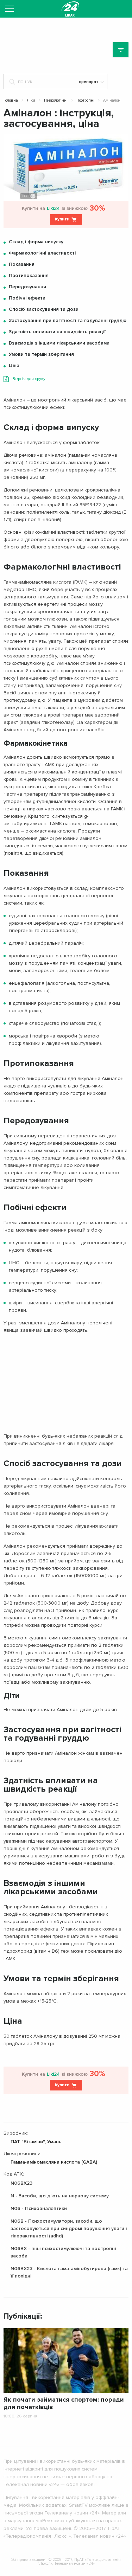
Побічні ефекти (27, 298)
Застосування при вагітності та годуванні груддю (68, 320)
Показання (22, 264)
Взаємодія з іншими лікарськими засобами (59, 343)
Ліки (31, 100)
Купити (62, 219)
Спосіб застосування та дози (44, 309)
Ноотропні (85, 100)
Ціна (14, 365)
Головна (11, 100)
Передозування (27, 287)
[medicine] (70, 9)
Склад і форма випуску (36, 242)
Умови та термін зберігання (41, 354)
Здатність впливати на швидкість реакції (57, 332)
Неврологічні (56, 100)
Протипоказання (29, 275)
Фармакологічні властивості (42, 253)
